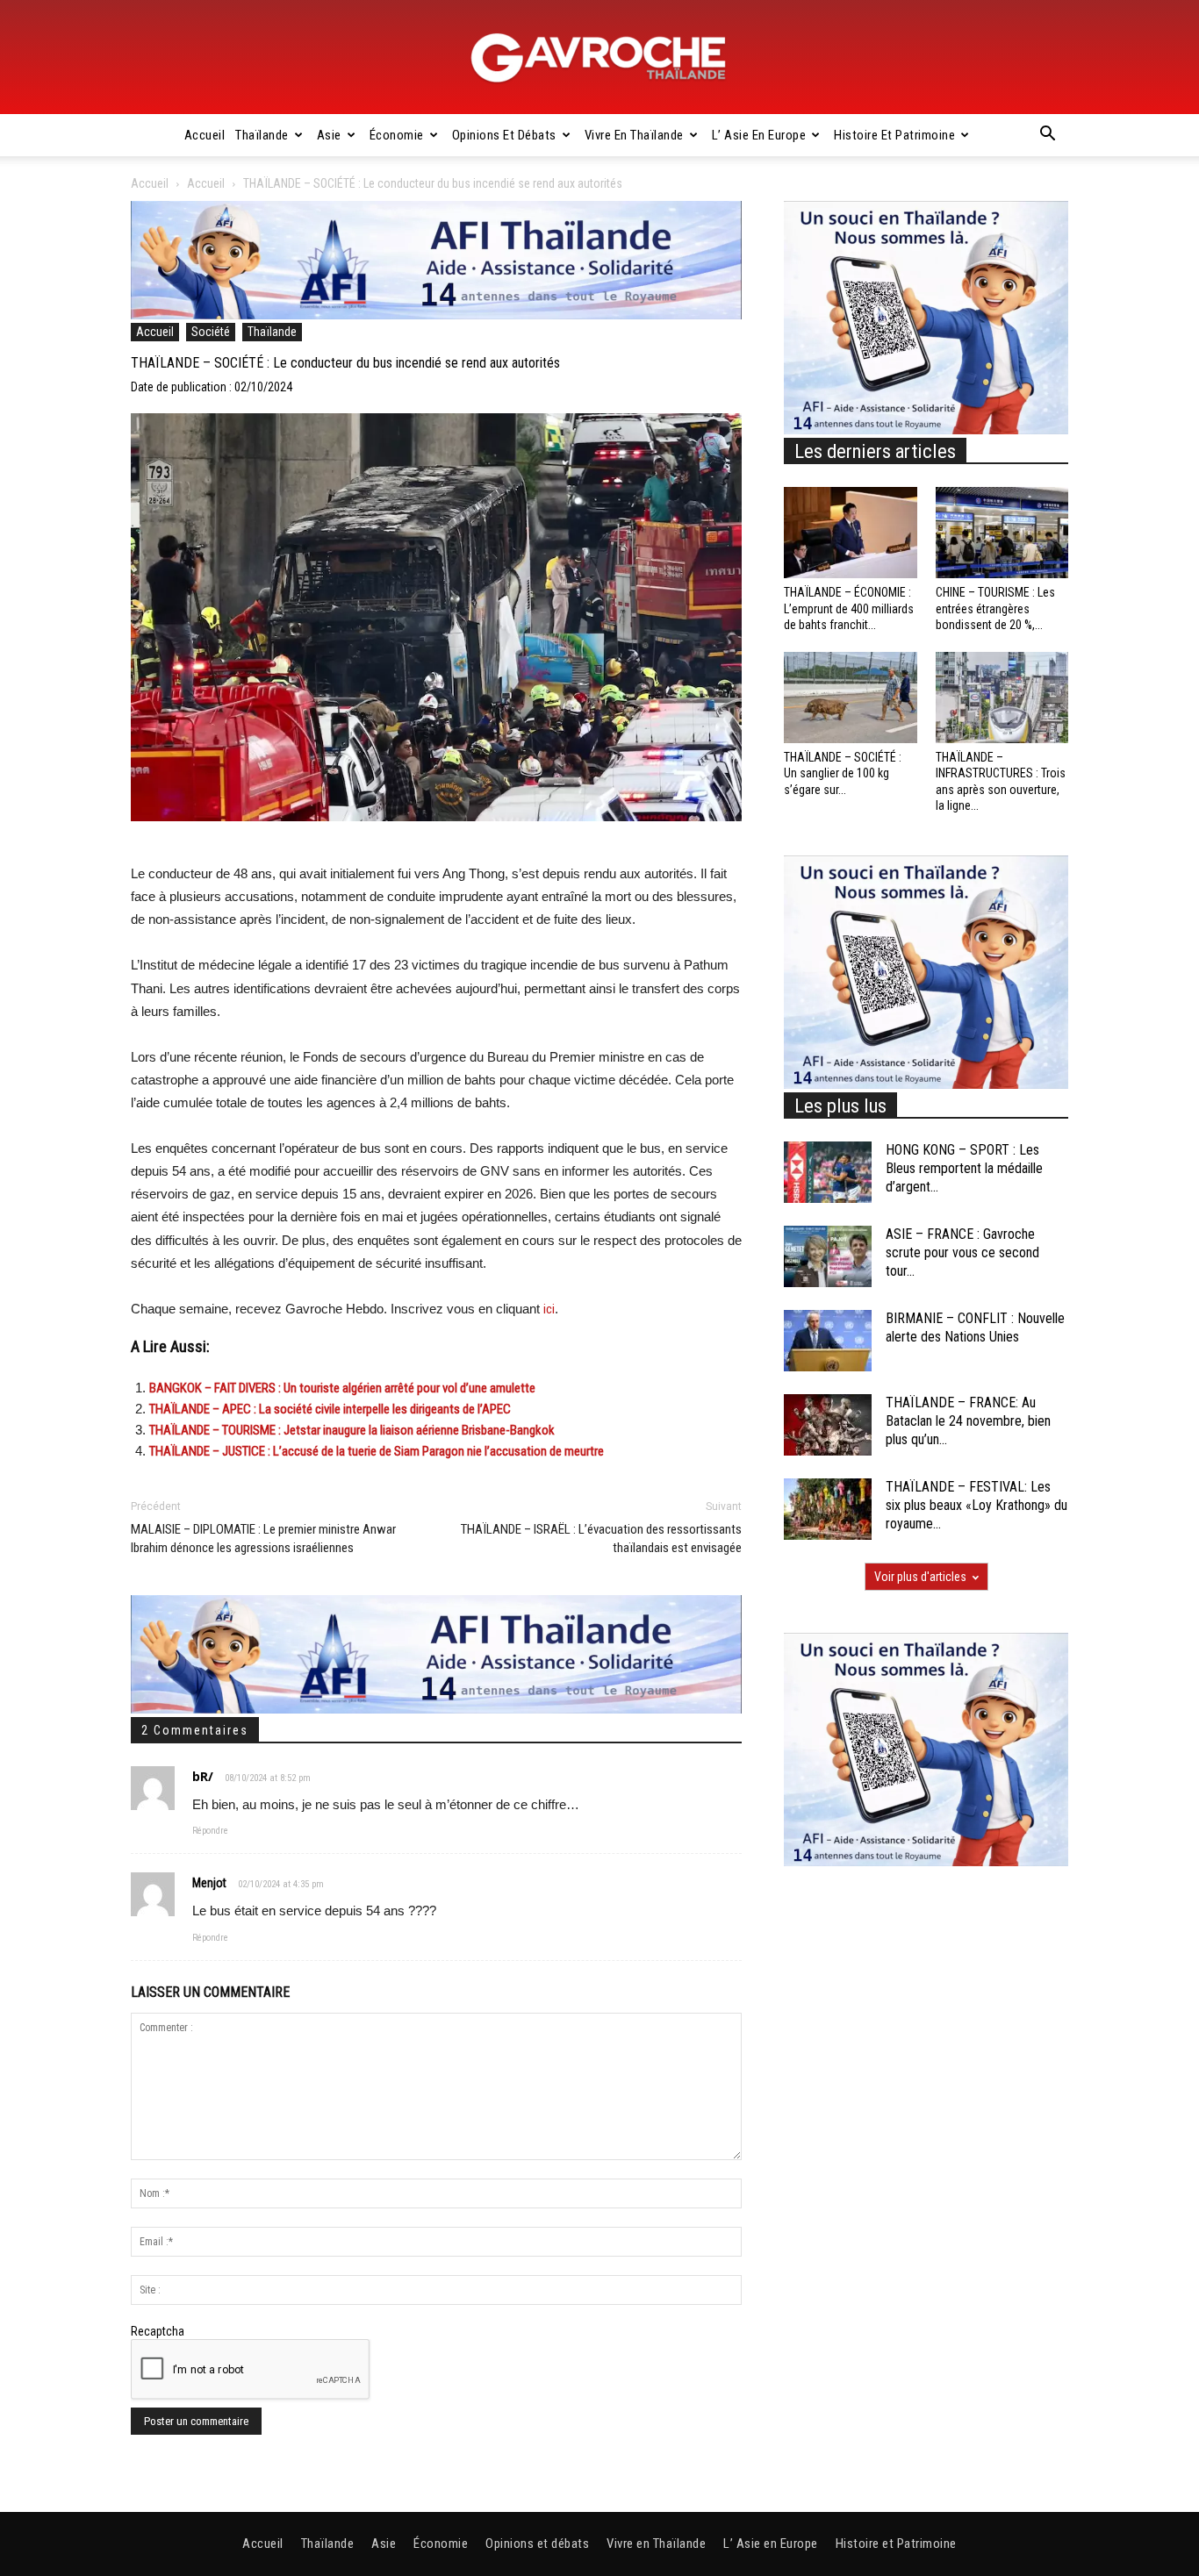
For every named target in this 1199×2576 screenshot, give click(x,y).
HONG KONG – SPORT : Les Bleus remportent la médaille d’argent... (964, 1168)
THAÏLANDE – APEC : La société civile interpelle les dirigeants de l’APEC (330, 1409)
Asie (329, 135)
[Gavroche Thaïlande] (599, 58)
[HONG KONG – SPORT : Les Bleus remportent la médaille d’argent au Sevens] (828, 1172)
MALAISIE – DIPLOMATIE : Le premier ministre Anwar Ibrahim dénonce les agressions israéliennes (263, 1538)
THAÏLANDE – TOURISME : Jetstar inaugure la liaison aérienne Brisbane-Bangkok (352, 1430)
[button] (1047, 136)
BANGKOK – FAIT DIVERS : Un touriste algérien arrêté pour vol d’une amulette (342, 1388)
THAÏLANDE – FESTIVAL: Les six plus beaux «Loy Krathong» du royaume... (976, 1505)
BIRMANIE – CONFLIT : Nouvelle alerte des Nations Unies (975, 1327)
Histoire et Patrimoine (894, 135)
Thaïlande (262, 135)
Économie (397, 135)
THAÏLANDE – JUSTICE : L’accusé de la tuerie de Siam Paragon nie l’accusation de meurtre (377, 1451)
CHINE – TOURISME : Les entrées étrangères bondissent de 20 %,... (995, 608)
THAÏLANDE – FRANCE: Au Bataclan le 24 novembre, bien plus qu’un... (968, 1421)
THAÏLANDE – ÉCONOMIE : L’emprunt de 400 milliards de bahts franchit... (849, 608)
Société (211, 332)
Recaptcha (158, 2331)
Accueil (205, 135)
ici (549, 1309)
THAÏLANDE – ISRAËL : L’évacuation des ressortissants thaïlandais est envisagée (601, 1538)
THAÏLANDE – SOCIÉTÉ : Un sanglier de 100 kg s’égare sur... (843, 773)
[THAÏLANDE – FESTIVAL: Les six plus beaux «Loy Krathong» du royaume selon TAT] (828, 1509)
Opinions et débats (504, 135)
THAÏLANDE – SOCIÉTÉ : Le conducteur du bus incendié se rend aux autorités (345, 363)
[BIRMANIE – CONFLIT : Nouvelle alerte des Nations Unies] (828, 1341)
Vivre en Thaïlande (634, 135)
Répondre (210, 1831)
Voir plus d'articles (920, 1577)
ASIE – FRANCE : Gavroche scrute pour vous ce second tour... (962, 1252)
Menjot (209, 1883)
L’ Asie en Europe (759, 135)
